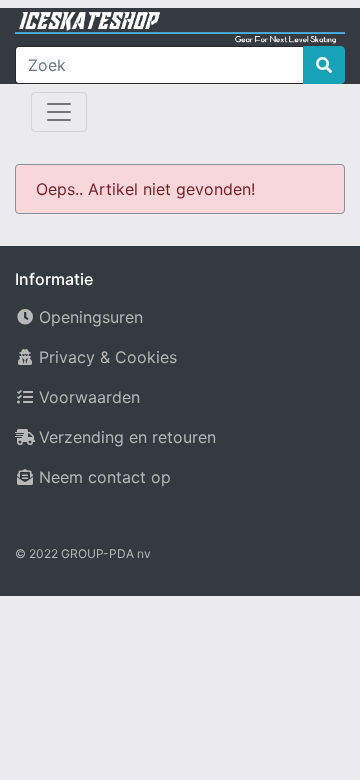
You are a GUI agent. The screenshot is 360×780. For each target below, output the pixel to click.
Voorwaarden (89, 397)
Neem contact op (105, 477)
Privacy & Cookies (108, 357)
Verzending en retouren (127, 437)
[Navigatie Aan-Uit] (59, 112)
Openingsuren (91, 317)
